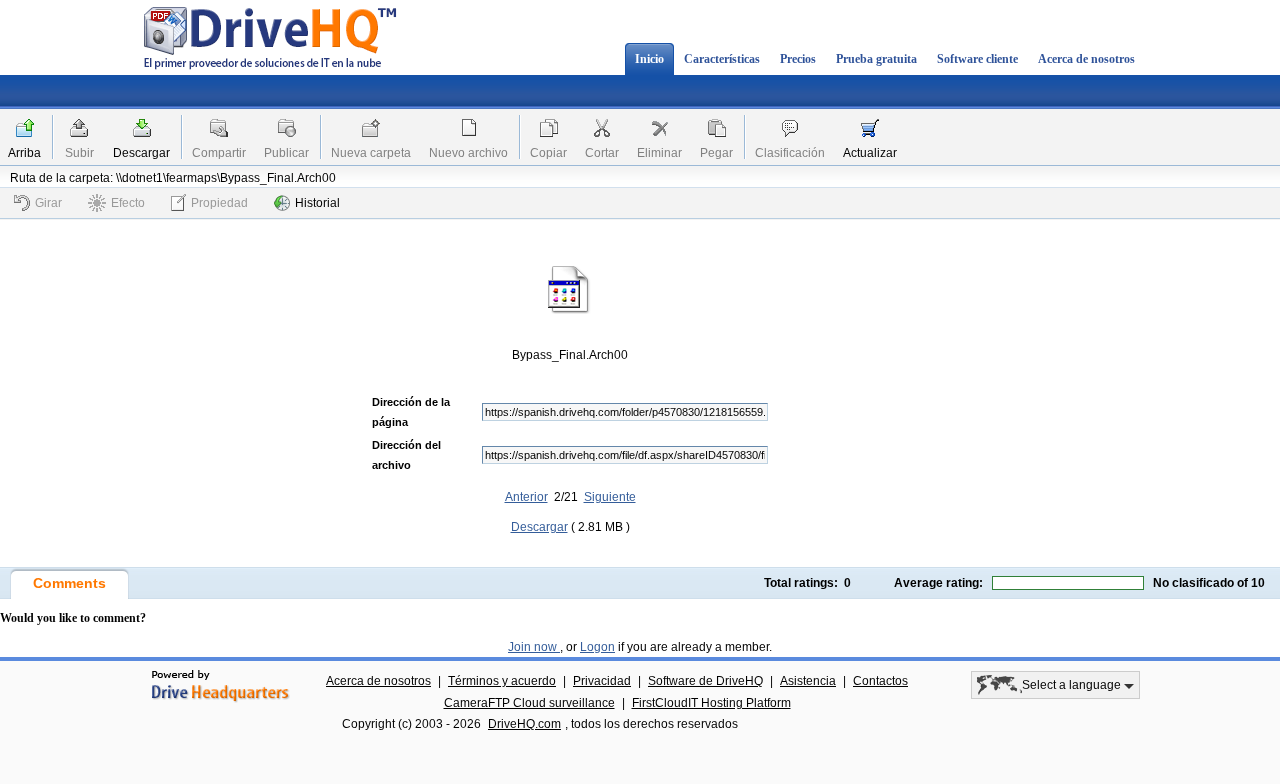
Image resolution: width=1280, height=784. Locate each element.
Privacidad (602, 681)
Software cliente (977, 59)
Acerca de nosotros (1086, 59)
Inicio (649, 59)
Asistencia (808, 681)
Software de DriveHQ (705, 681)
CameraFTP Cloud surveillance (529, 703)
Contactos (880, 681)
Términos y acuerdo (502, 681)
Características (722, 59)
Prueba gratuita (876, 59)
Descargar (141, 153)
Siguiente (610, 497)
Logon (597, 647)
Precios (798, 59)
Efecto (128, 203)
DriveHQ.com (524, 724)
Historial (317, 203)
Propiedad (219, 203)
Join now (534, 647)
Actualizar (870, 153)
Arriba (24, 153)
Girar (48, 203)
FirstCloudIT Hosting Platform (711, 703)
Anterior (526, 497)
